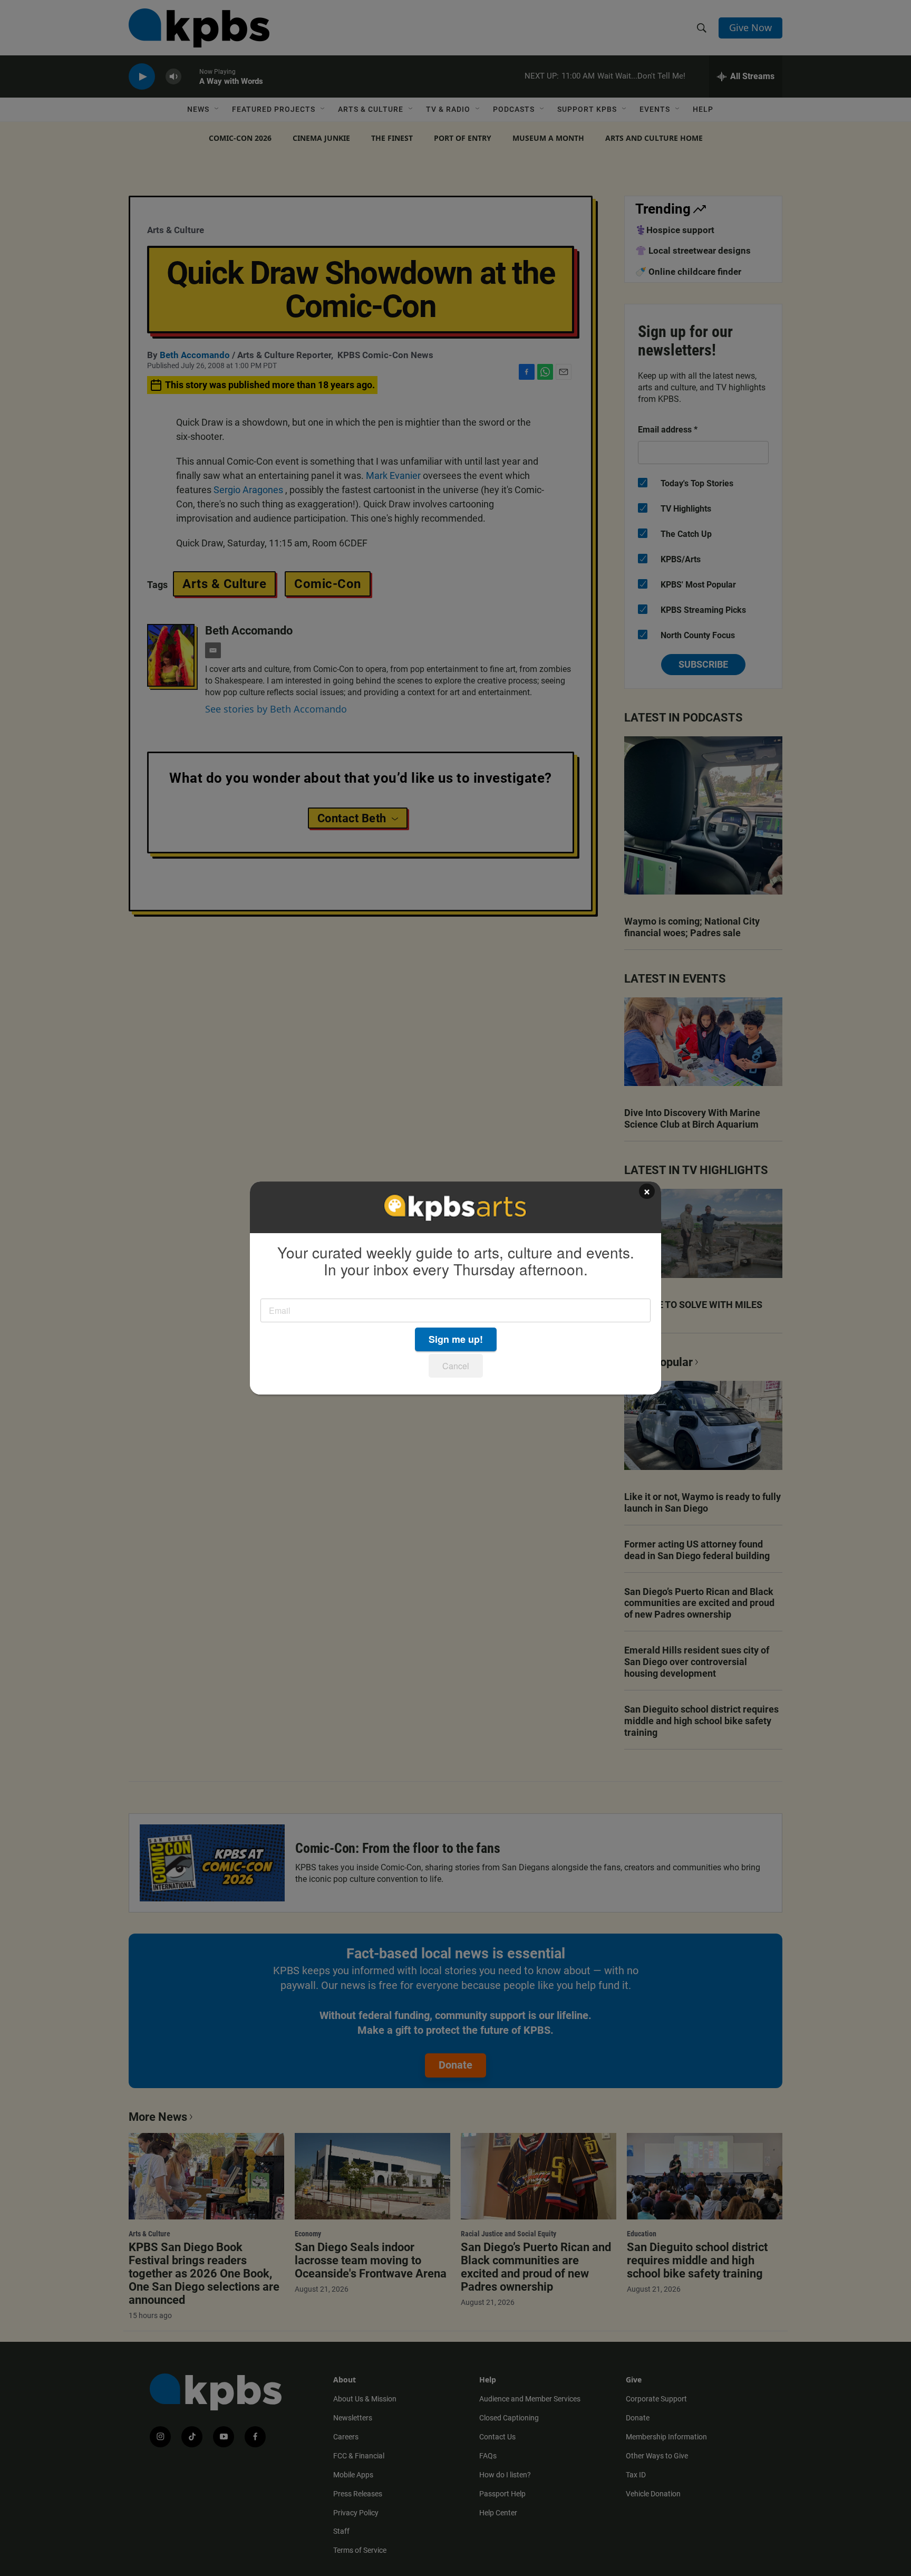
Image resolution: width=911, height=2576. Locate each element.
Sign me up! (456, 1339)
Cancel (456, 1366)
